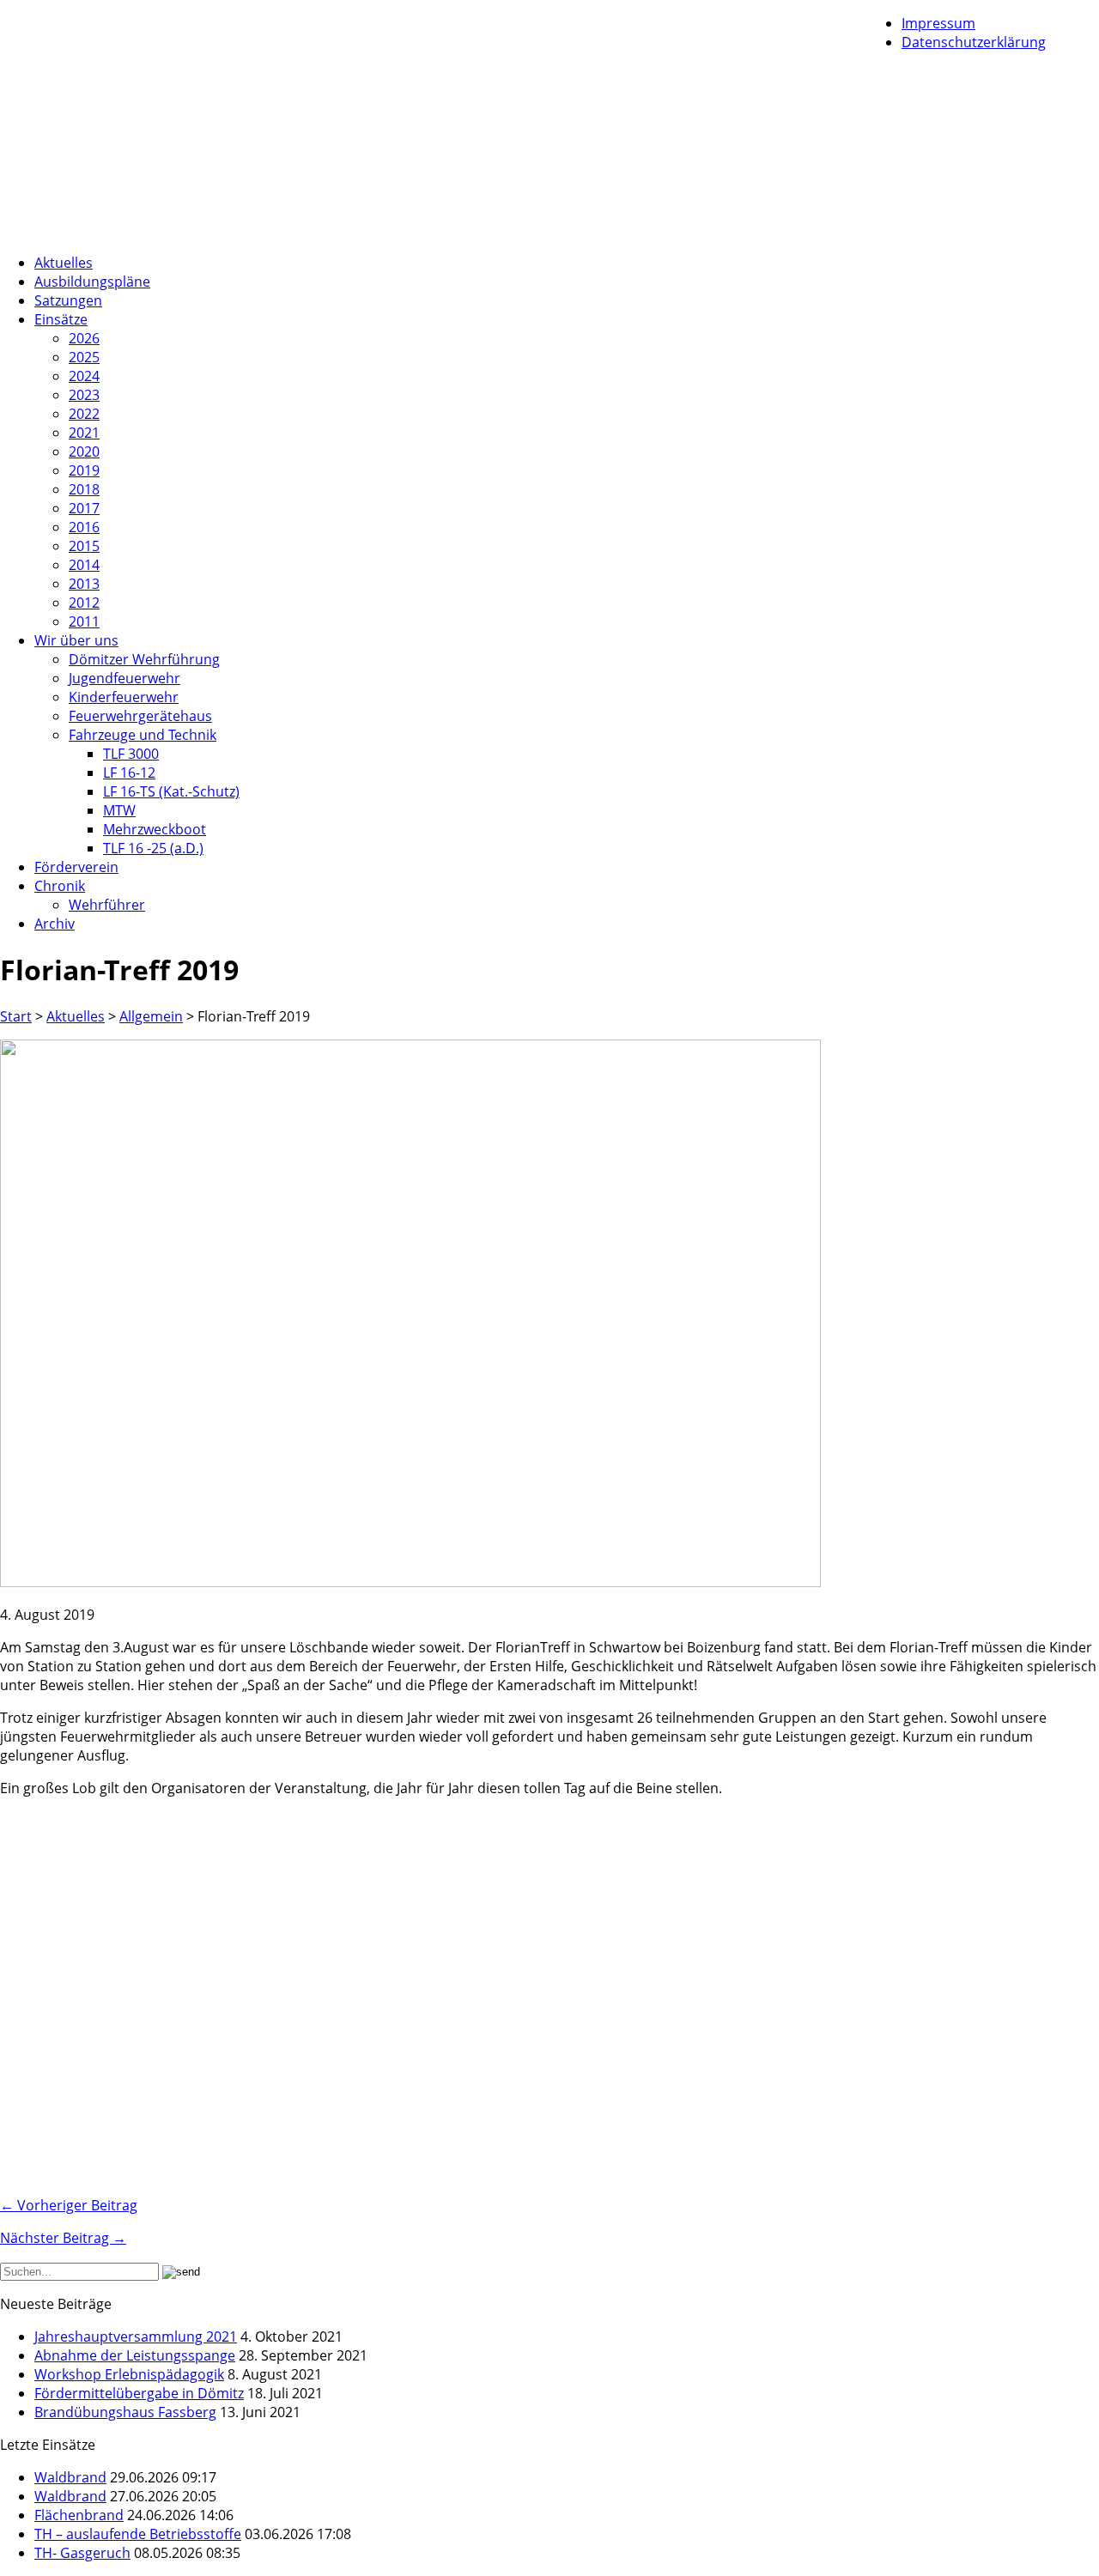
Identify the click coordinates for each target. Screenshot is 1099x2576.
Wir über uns (76, 640)
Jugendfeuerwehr (124, 678)
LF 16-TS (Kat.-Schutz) (171, 791)
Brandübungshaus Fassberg (125, 2412)
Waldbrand (70, 2477)
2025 (84, 357)
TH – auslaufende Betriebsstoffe (138, 2534)
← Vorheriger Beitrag (69, 2205)
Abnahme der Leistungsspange (135, 2355)
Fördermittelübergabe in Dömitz (139, 2393)
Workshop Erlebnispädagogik (129, 2374)
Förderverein (76, 867)
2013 (84, 584)
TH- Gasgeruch (82, 2553)
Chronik (60, 886)
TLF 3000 (131, 754)
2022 (84, 414)
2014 (84, 565)
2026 (84, 338)
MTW (119, 810)
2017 (84, 508)
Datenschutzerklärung (974, 42)
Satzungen (68, 300)
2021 (84, 433)
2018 (84, 489)
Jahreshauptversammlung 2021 (136, 2337)
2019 (84, 470)
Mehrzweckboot (155, 829)
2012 (84, 603)
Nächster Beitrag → (63, 2238)
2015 (84, 546)
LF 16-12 (129, 773)
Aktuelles (64, 263)
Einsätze (61, 319)
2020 (84, 452)
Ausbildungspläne (92, 282)
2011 (84, 621)
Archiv (55, 924)
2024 (84, 376)
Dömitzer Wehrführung (144, 659)
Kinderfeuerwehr (124, 697)
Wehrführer (107, 905)
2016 (84, 527)
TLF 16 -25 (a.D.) (153, 848)
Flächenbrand (79, 2515)
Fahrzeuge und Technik (143, 735)
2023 (84, 395)
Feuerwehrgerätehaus (140, 716)
